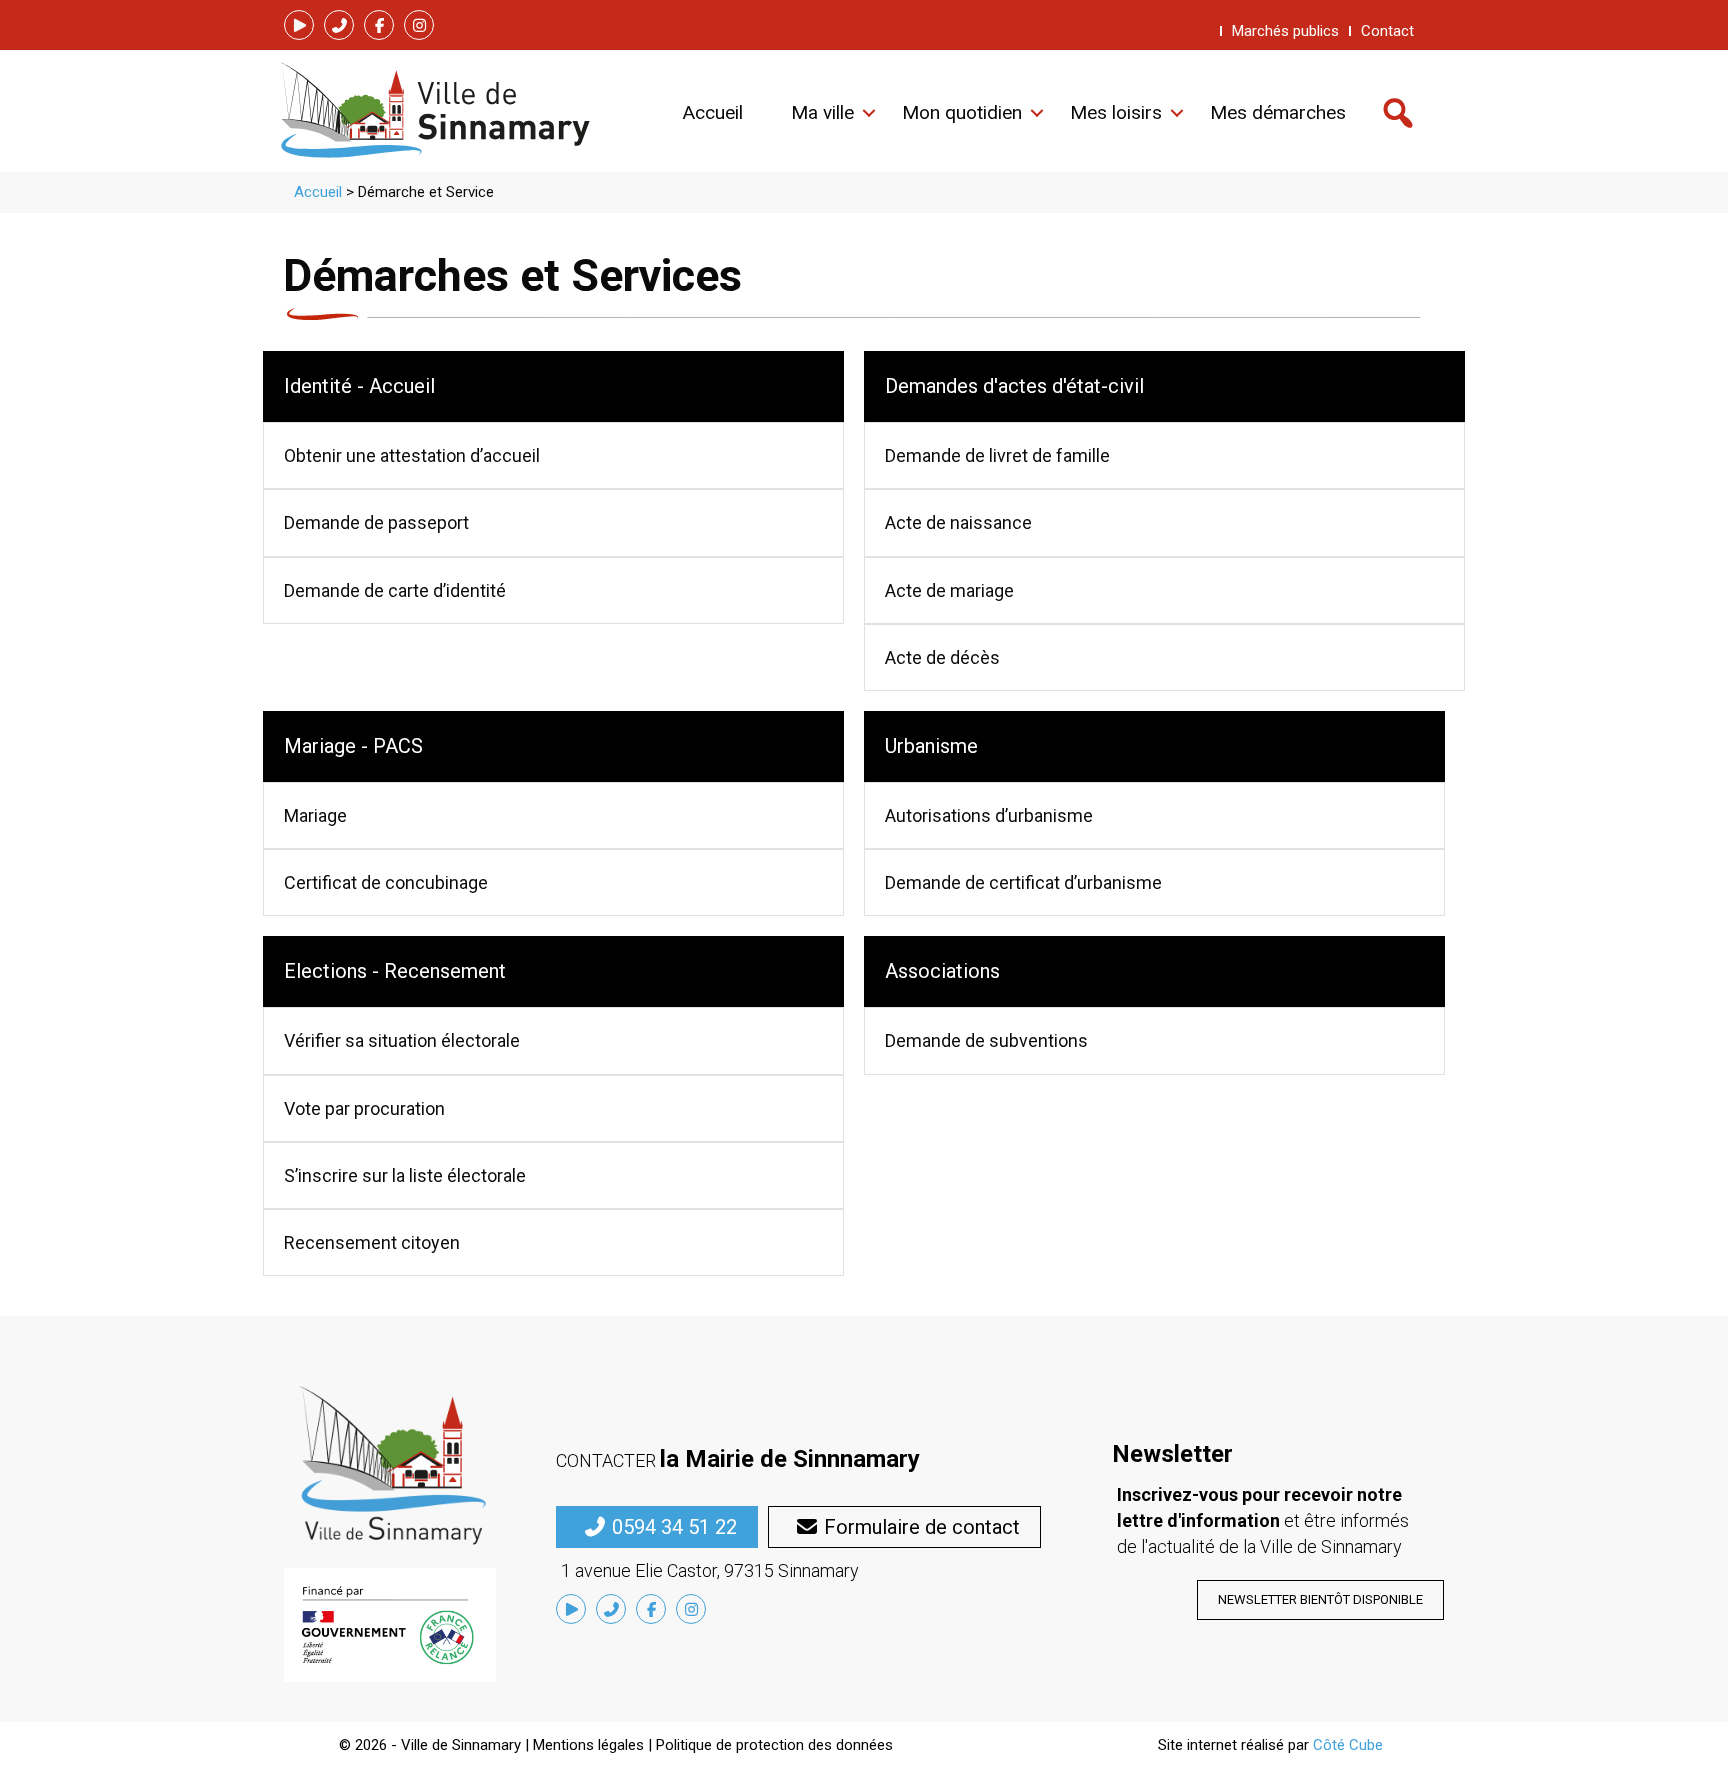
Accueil (318, 192)
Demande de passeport (376, 522)
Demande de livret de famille (997, 455)
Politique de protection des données (774, 1745)
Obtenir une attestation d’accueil (412, 455)
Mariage (315, 815)
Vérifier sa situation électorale (402, 1040)
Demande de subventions (986, 1040)
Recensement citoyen (372, 1242)
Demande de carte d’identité (395, 590)
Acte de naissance (958, 522)
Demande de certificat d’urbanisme (1023, 882)
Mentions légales (588, 1745)
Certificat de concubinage (386, 882)
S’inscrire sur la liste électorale (405, 1175)
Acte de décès (942, 657)
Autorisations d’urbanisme (989, 815)
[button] (299, 25)
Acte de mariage (949, 590)
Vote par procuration (364, 1108)
